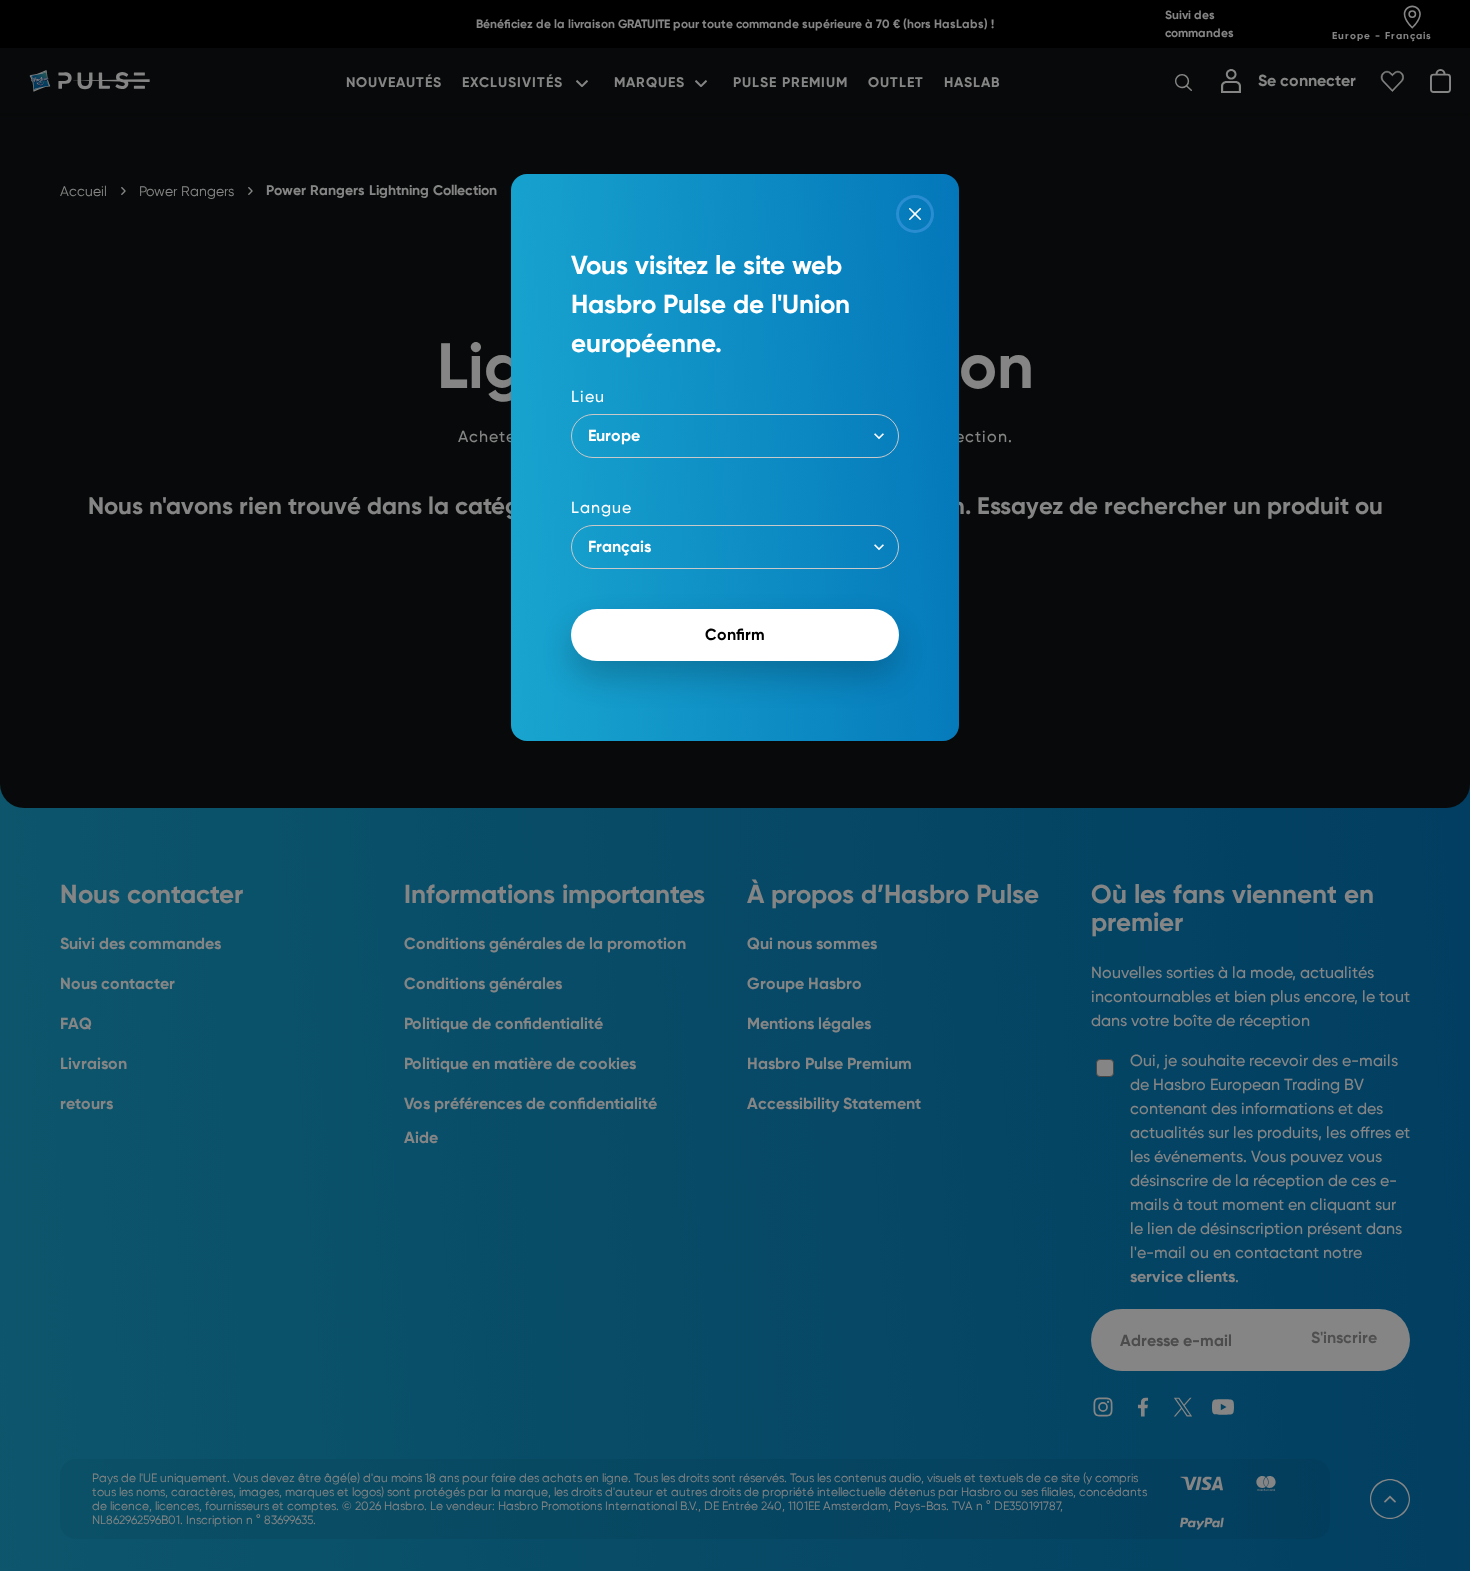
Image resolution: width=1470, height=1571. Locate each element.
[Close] (915, 214)
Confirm (735, 634)
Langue (601, 507)
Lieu (588, 396)
